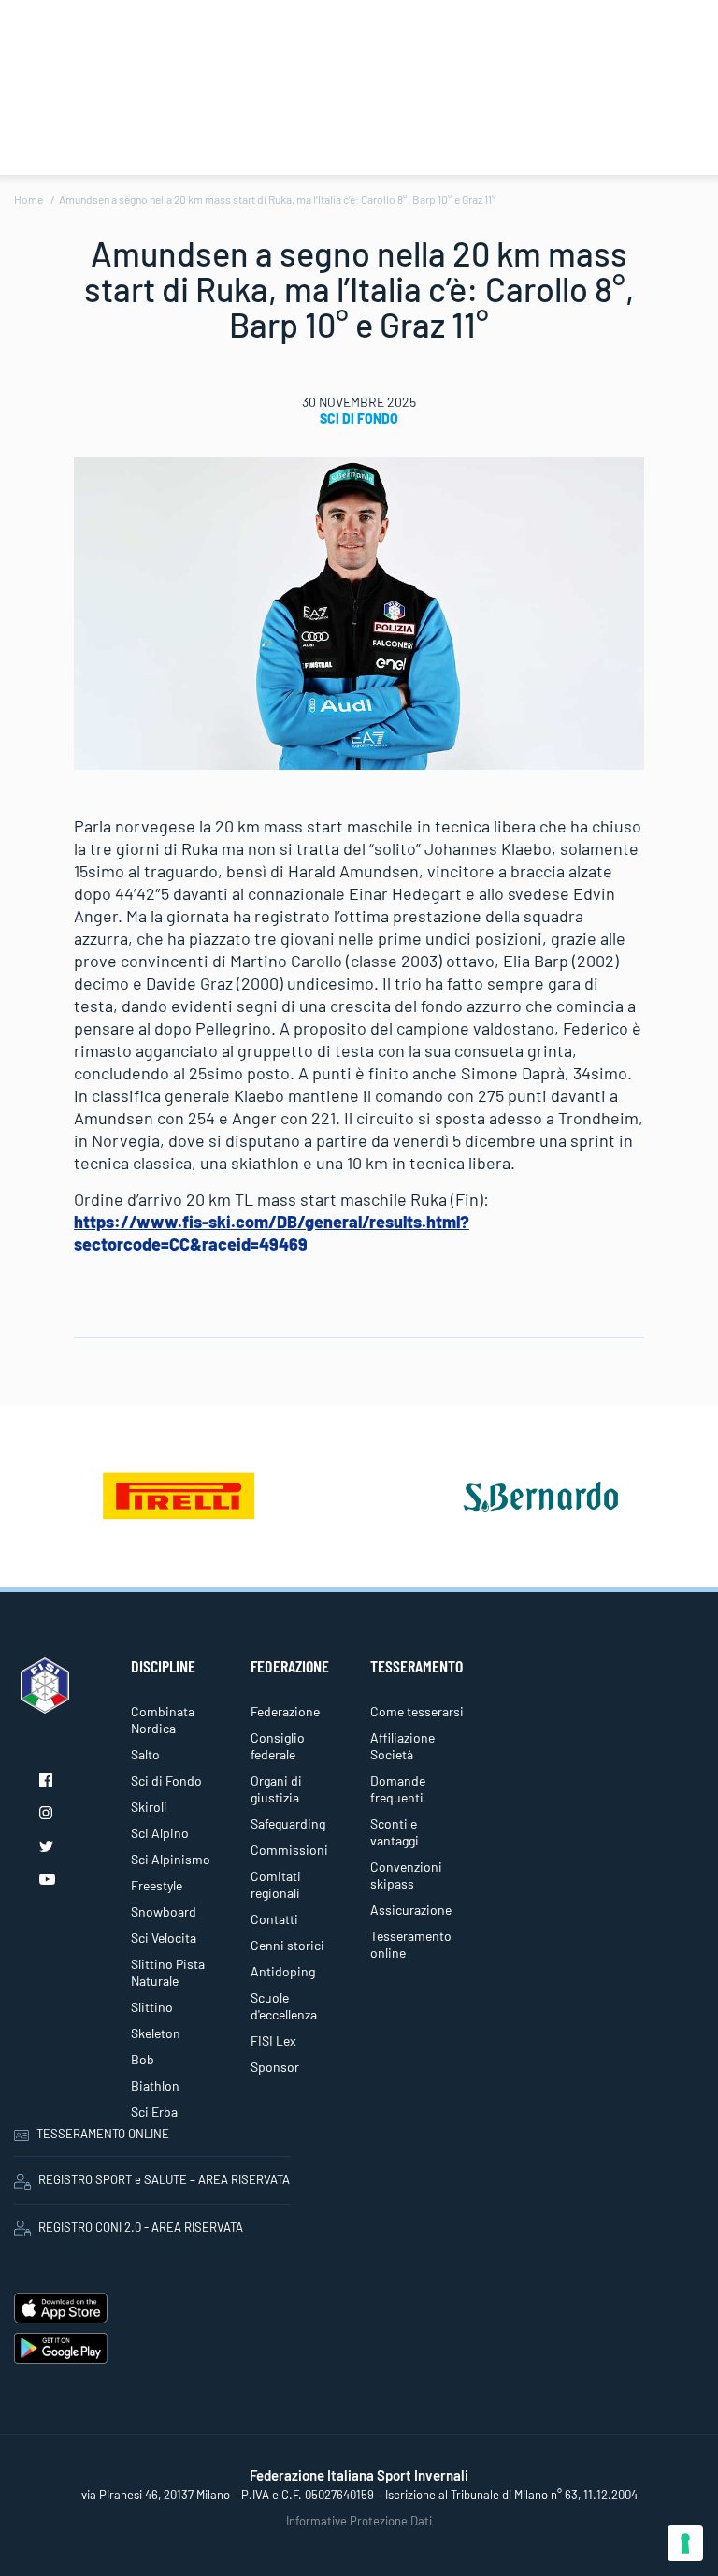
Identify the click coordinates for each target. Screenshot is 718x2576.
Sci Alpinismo (171, 1859)
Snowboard (164, 1911)
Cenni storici (287, 1945)
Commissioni (289, 1850)
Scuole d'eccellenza (284, 2006)
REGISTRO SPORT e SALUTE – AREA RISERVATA (164, 2179)
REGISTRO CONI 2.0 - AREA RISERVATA (141, 2227)
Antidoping (283, 1971)
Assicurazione (411, 1910)
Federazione (285, 1711)
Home (29, 199)
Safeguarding (288, 1823)
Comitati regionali (276, 1884)
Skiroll (149, 1807)
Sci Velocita (164, 1938)
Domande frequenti (398, 1789)
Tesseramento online (411, 1944)
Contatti (274, 1919)
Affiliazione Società (402, 1746)
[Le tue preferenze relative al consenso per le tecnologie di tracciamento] (685, 2543)
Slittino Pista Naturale (168, 1972)
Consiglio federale (278, 1746)
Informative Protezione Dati (359, 2521)
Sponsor (275, 2067)
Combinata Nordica (163, 1720)
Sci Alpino (160, 1833)
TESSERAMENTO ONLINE (103, 2134)
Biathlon (155, 2085)
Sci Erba (154, 2112)
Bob (143, 2059)
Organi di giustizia (276, 1789)
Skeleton (156, 2033)
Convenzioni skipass (406, 1875)
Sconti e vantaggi (395, 1832)
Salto (145, 1754)
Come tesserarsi (417, 1711)
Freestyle (157, 1885)
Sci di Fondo (359, 419)
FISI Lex (273, 2041)
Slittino (152, 2007)
